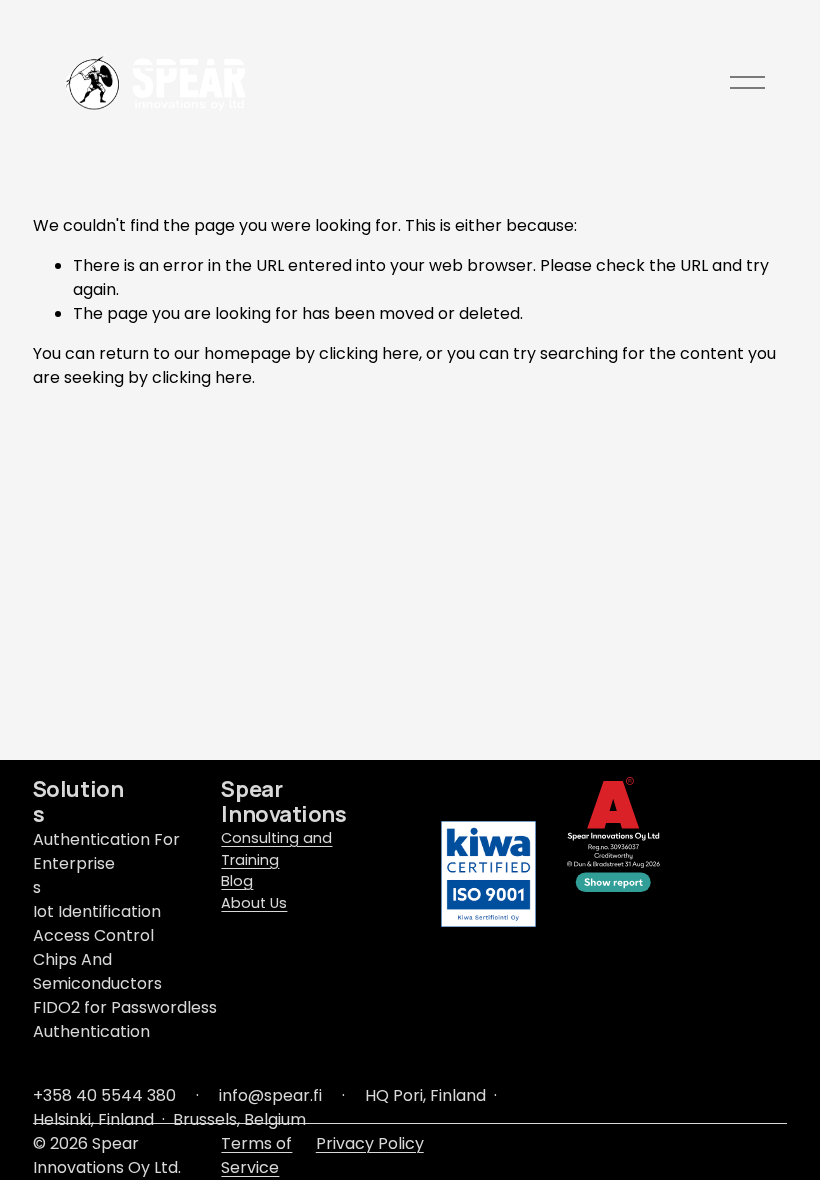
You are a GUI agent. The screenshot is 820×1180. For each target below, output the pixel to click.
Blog (237, 881)
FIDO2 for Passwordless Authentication (125, 1019)
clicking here (369, 353)
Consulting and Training (276, 849)
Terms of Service (256, 1155)
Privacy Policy (370, 1143)
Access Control (93, 935)
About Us (254, 903)
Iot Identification (97, 911)
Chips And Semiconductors (97, 971)
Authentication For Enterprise (106, 851)
